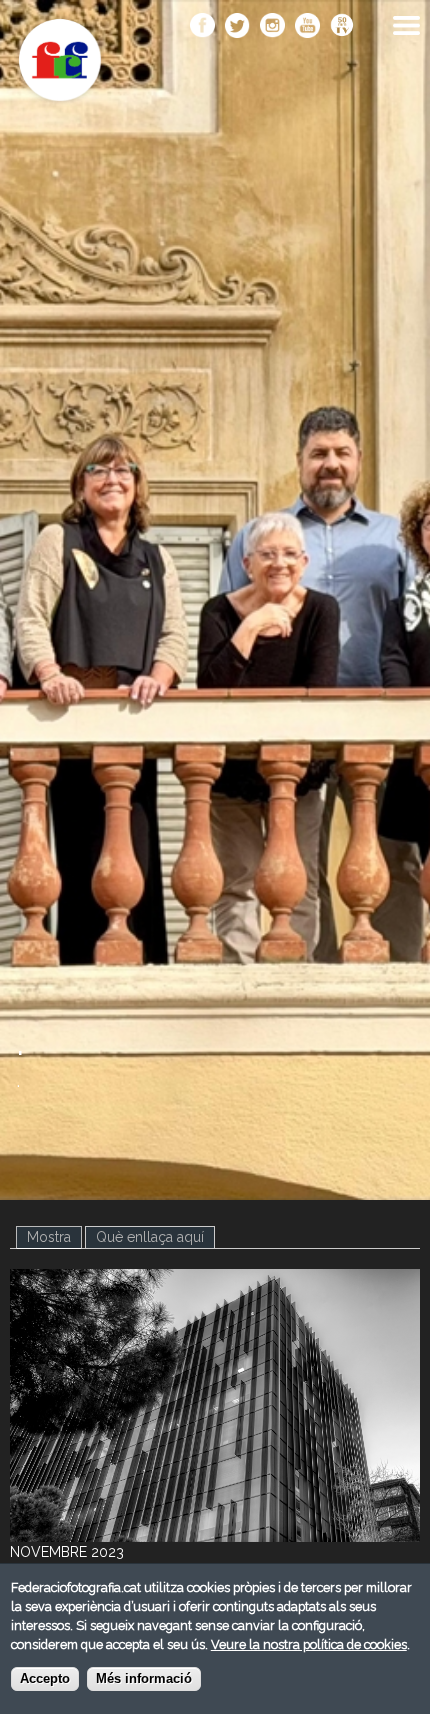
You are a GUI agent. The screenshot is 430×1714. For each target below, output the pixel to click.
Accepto (45, 1679)
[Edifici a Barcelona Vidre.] (215, 1531)
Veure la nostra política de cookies (309, 1644)
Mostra (54, 1237)
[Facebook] (202, 27)
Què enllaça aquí (150, 1237)
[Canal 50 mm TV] (342, 27)
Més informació (144, 1679)
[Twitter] (237, 27)
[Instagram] (272, 27)
